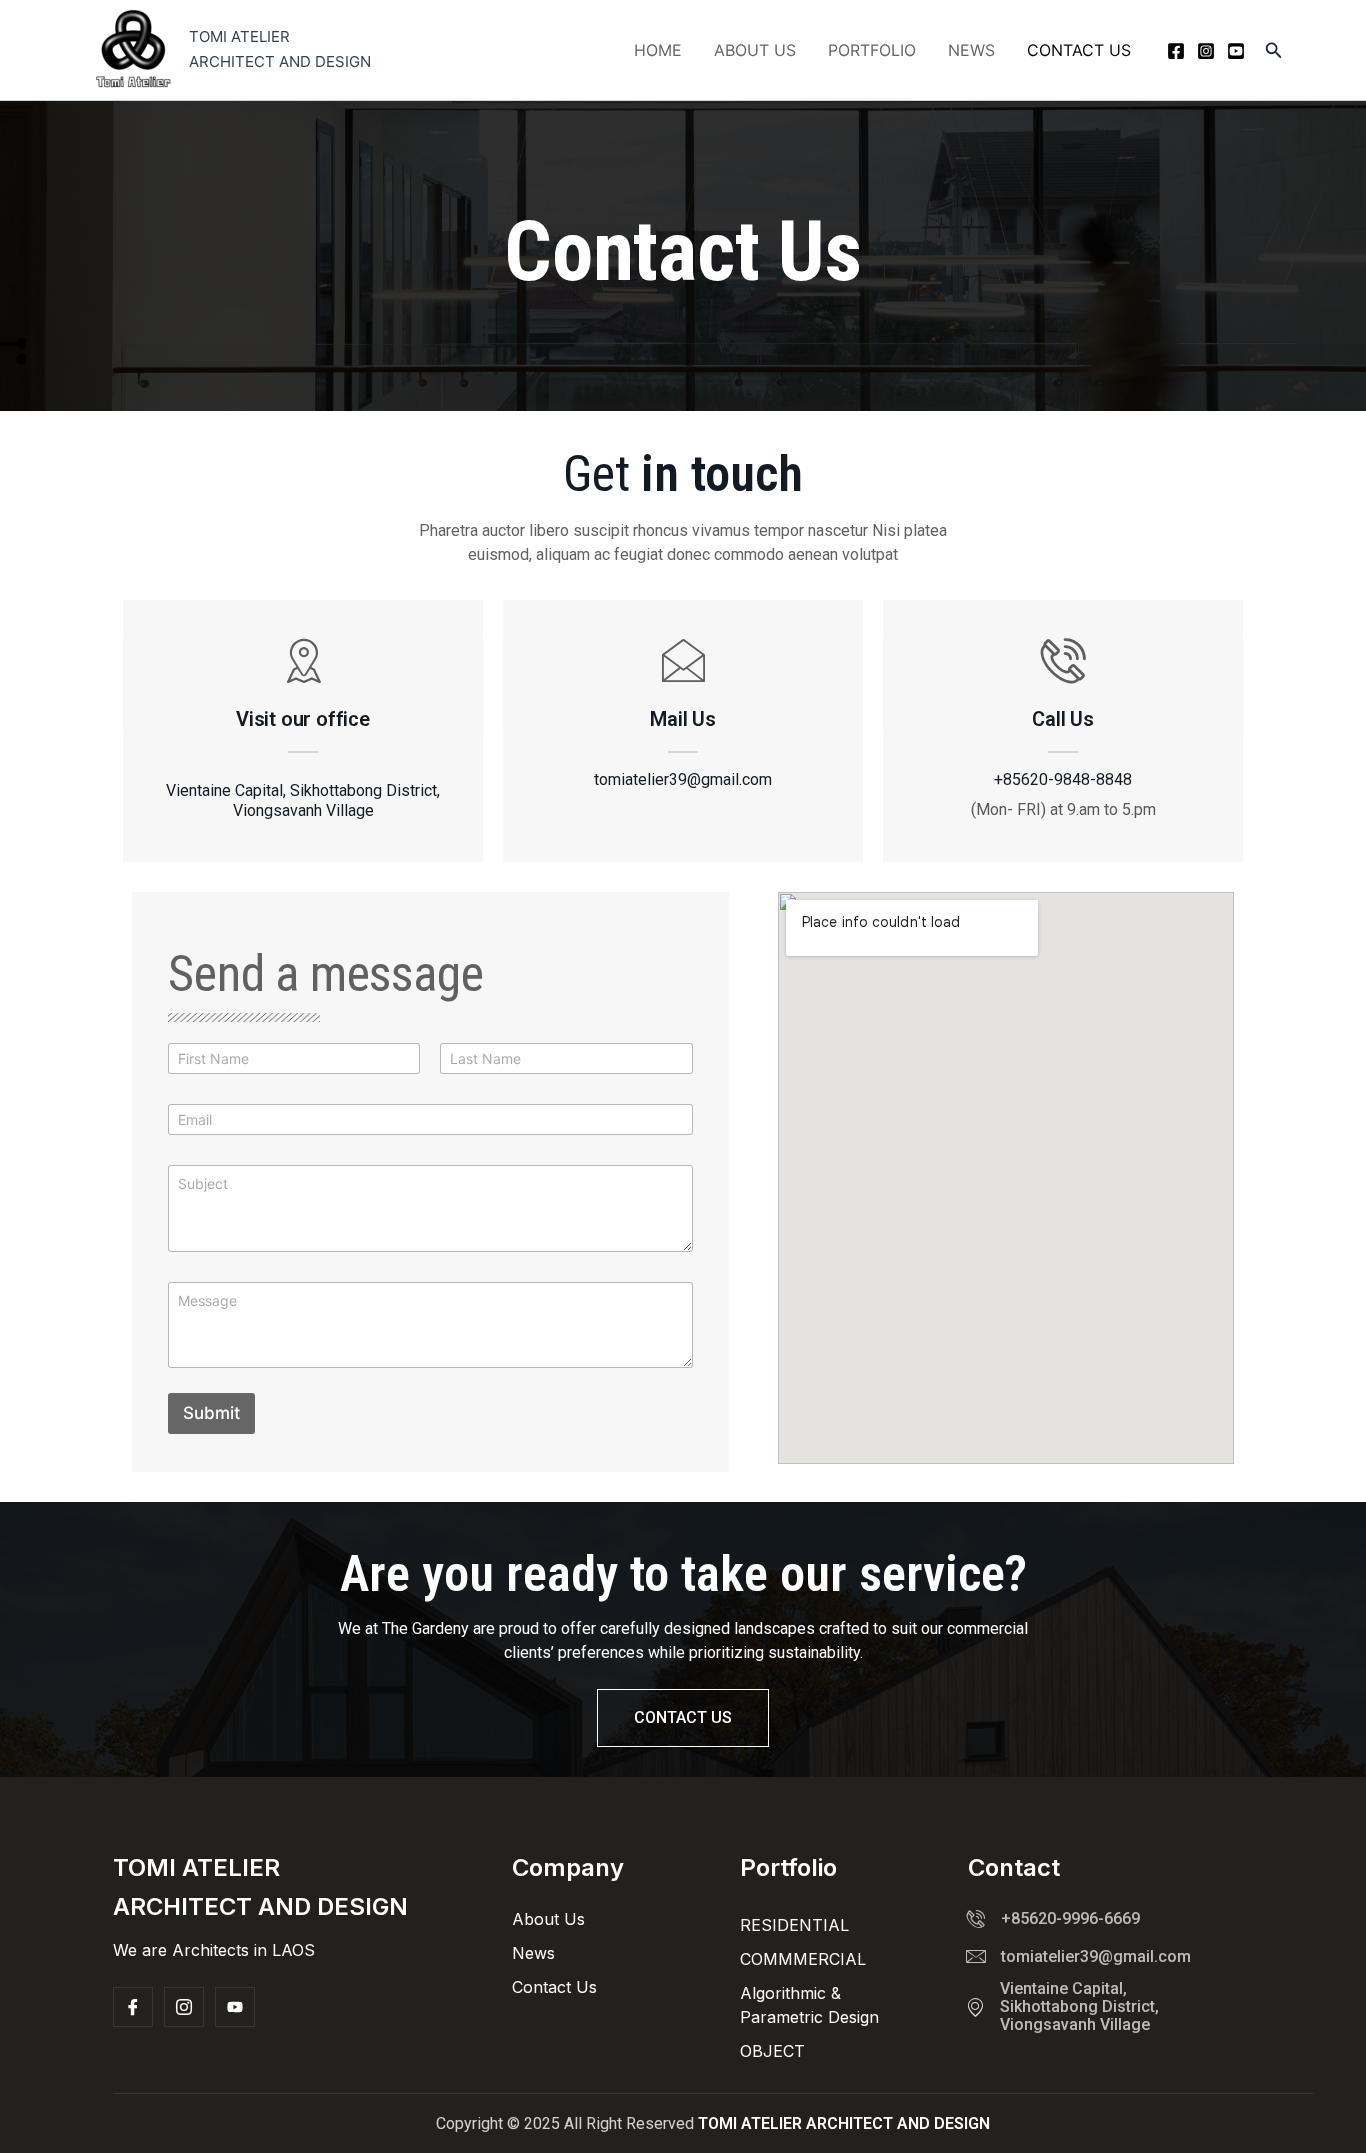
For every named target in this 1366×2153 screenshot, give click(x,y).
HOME (658, 50)
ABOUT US (755, 50)
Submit (211, 1413)
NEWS (971, 50)
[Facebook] (1176, 51)
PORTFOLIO (872, 50)
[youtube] (1236, 51)
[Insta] (184, 2007)
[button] (1274, 50)
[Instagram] (1206, 51)
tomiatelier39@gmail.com (683, 780)
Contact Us (683, 1717)
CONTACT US (1079, 50)
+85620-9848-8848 (1063, 780)
